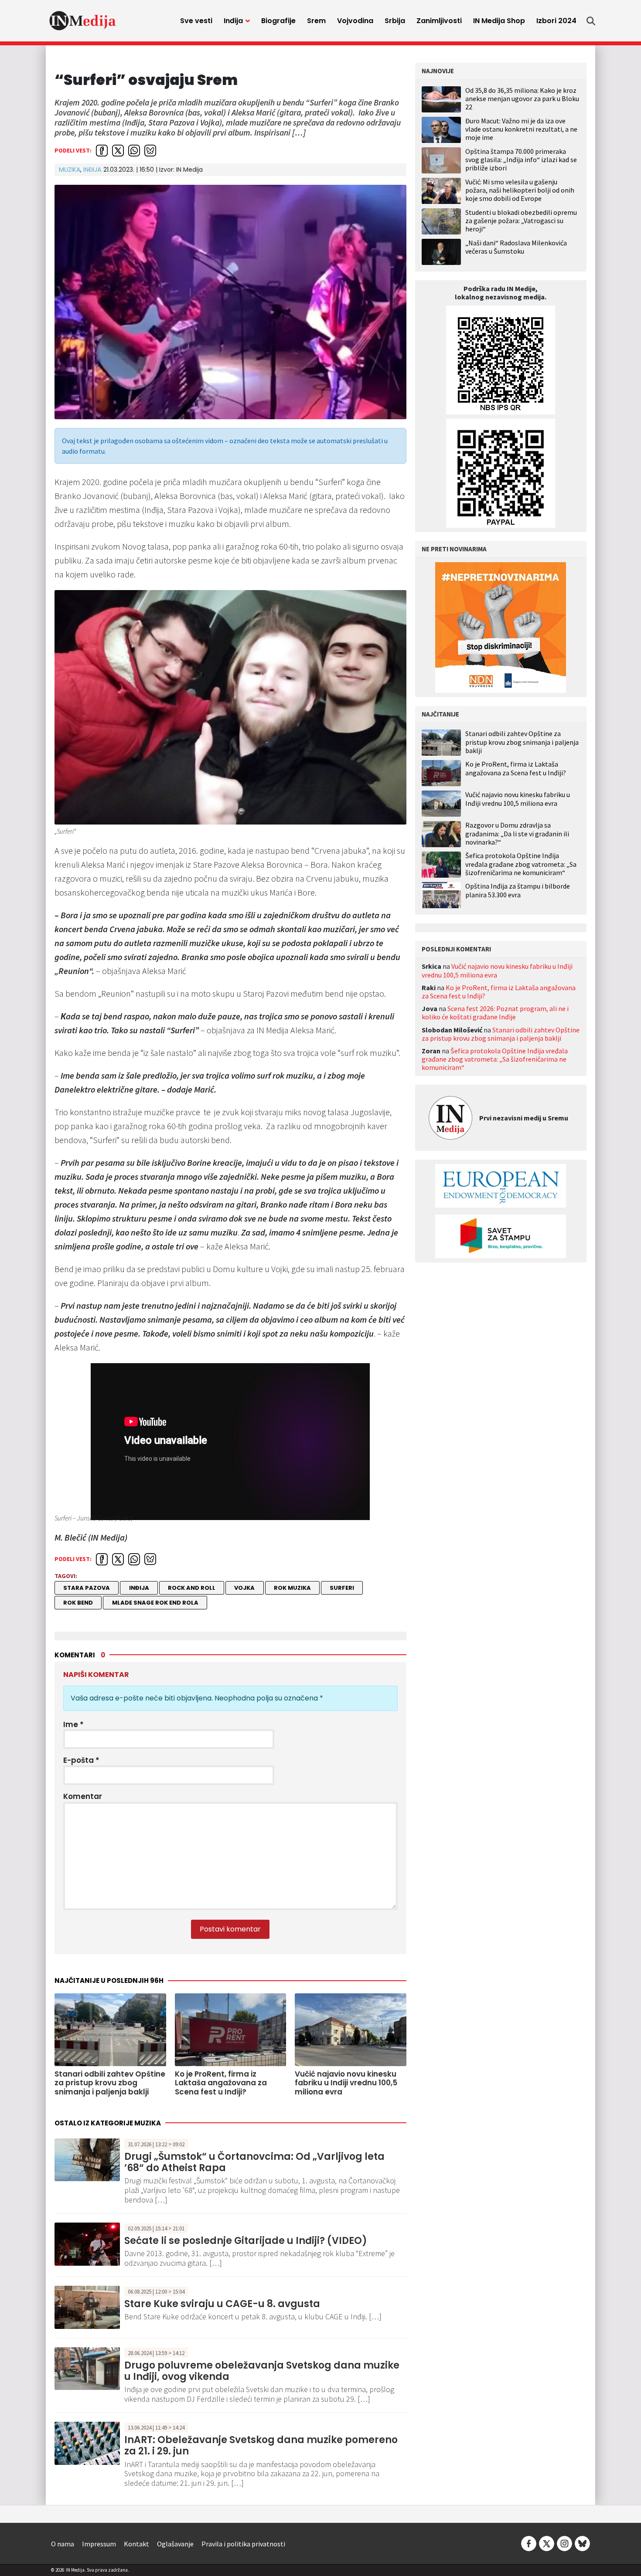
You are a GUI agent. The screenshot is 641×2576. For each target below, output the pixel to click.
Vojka (244, 1588)
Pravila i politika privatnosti (243, 2544)
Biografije (278, 21)
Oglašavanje (175, 2544)
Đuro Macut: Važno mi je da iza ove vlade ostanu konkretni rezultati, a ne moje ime (521, 129)
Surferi (342, 1588)
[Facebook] (529, 2543)
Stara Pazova (87, 1588)
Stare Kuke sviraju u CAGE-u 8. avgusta (222, 2304)
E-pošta (81, 1760)
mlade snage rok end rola (155, 1603)
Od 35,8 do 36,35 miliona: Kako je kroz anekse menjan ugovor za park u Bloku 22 (522, 98)
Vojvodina (355, 21)
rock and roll (192, 1588)
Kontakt (136, 2544)
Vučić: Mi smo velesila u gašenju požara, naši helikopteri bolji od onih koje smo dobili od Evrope (520, 190)
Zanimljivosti (439, 21)
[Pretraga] (591, 21)
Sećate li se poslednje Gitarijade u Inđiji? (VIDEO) (246, 2241)
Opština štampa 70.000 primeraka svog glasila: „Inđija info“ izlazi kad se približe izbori (521, 160)
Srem (316, 21)
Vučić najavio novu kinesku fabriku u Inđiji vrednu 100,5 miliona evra (518, 799)
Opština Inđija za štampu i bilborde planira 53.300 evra (518, 890)
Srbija (395, 21)
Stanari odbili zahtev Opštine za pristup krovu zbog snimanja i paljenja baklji (522, 742)
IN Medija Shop (499, 21)
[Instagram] (564, 2543)
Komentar (83, 1796)
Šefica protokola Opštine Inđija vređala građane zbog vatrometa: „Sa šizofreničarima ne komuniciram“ (521, 864)
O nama (63, 2544)
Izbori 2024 (556, 21)
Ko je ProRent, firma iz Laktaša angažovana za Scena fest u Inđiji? (516, 768)
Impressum (99, 2544)
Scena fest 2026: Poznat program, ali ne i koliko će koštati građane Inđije (495, 1013)
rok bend (78, 1603)
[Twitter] (547, 2543)
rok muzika (292, 1588)
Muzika (70, 170)
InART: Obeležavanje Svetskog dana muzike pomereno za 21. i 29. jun (261, 2445)
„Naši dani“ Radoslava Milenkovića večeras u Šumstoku (516, 247)
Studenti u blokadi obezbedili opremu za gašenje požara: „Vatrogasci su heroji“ (521, 221)
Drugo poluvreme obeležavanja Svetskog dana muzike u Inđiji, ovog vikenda (262, 2371)
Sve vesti (196, 21)
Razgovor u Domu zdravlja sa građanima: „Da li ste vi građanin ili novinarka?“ (517, 833)
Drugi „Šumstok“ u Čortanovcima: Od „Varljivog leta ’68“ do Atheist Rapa (254, 2162)
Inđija (233, 21)
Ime (73, 1724)
